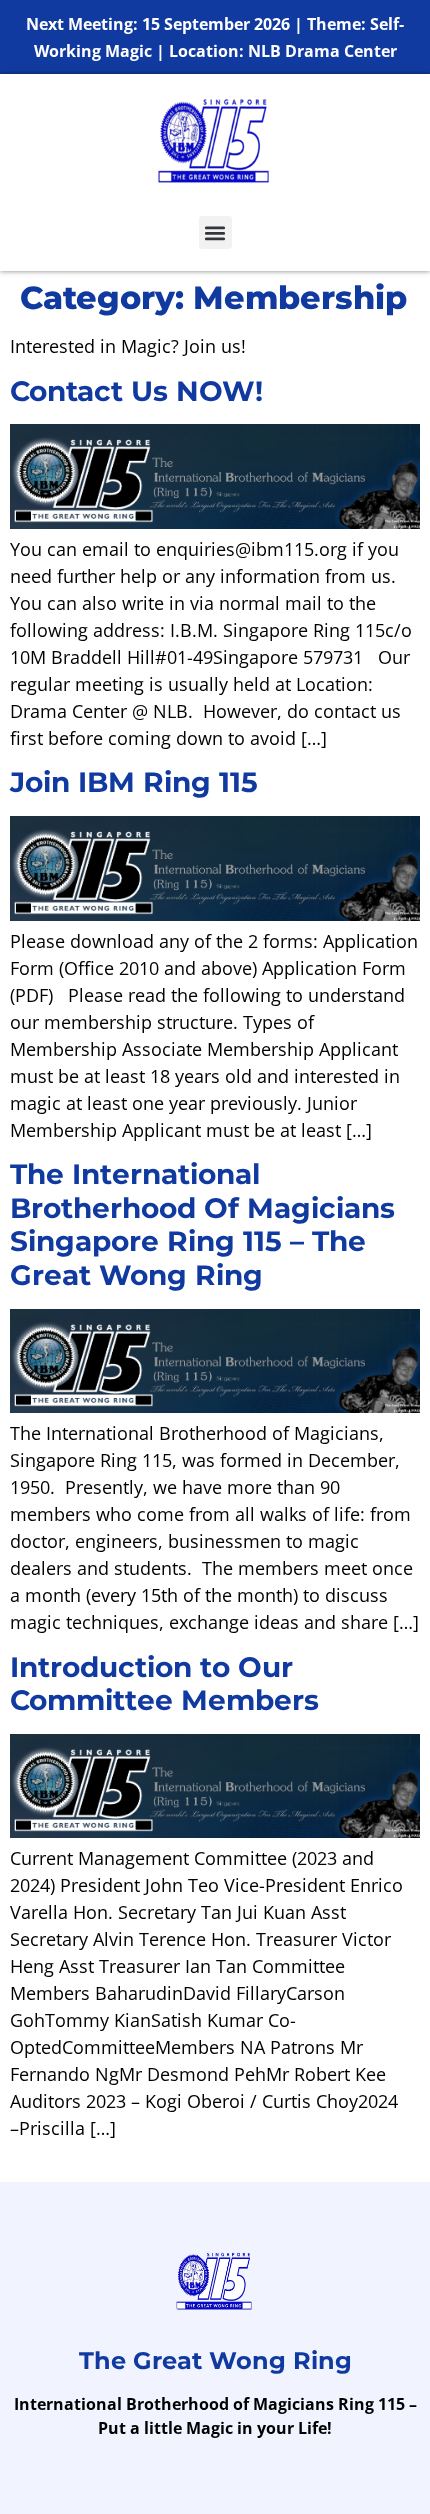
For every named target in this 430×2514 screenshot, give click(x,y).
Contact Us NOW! (136, 391)
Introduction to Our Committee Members (164, 1684)
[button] (215, 232)
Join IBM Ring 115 (134, 782)
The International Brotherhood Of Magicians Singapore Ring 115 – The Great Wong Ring (202, 1224)
